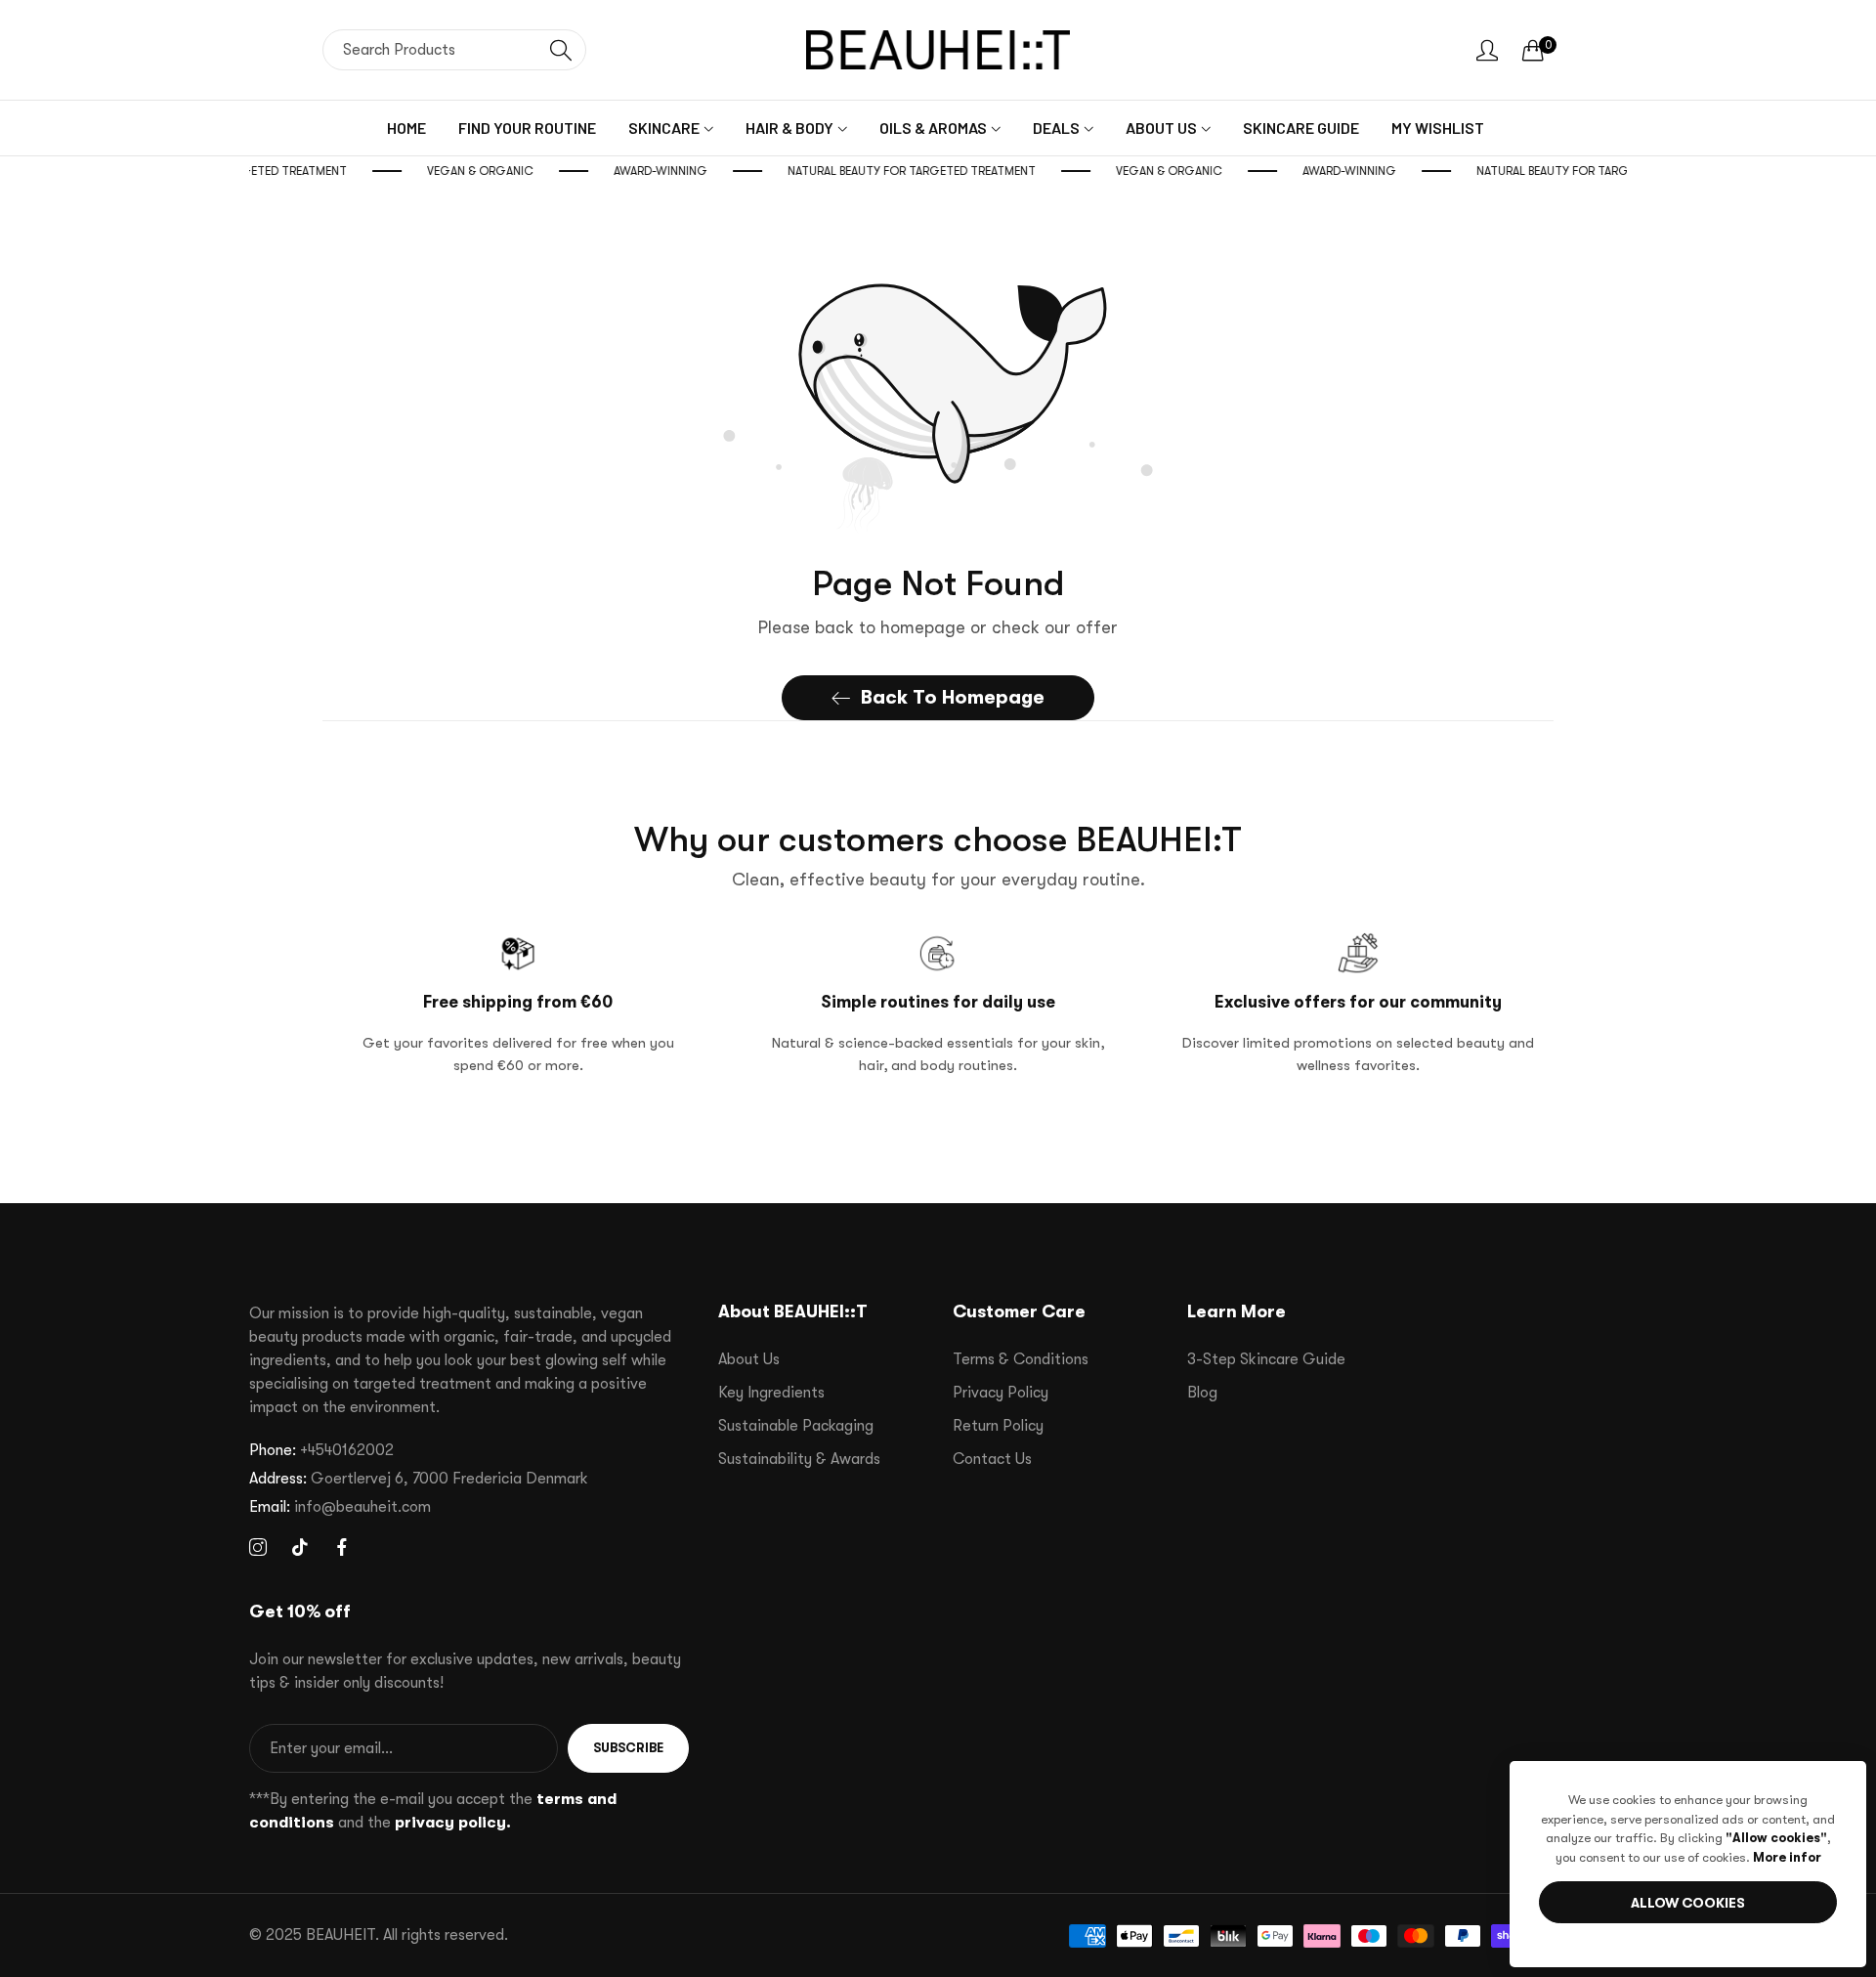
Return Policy (998, 1426)
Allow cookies (1688, 1903)
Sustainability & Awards (799, 1459)
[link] (506, 171)
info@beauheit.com (340, 1507)
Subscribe (628, 1748)
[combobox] (454, 50)
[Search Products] (561, 50)
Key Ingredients (771, 1393)
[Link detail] (258, 1548)
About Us (749, 1359)
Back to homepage (953, 697)
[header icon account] (1487, 50)
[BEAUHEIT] (938, 50)
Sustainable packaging (796, 1426)
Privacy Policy (1001, 1393)
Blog (1202, 1393)
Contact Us (992, 1459)
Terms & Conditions (1021, 1359)
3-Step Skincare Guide (1266, 1359)
